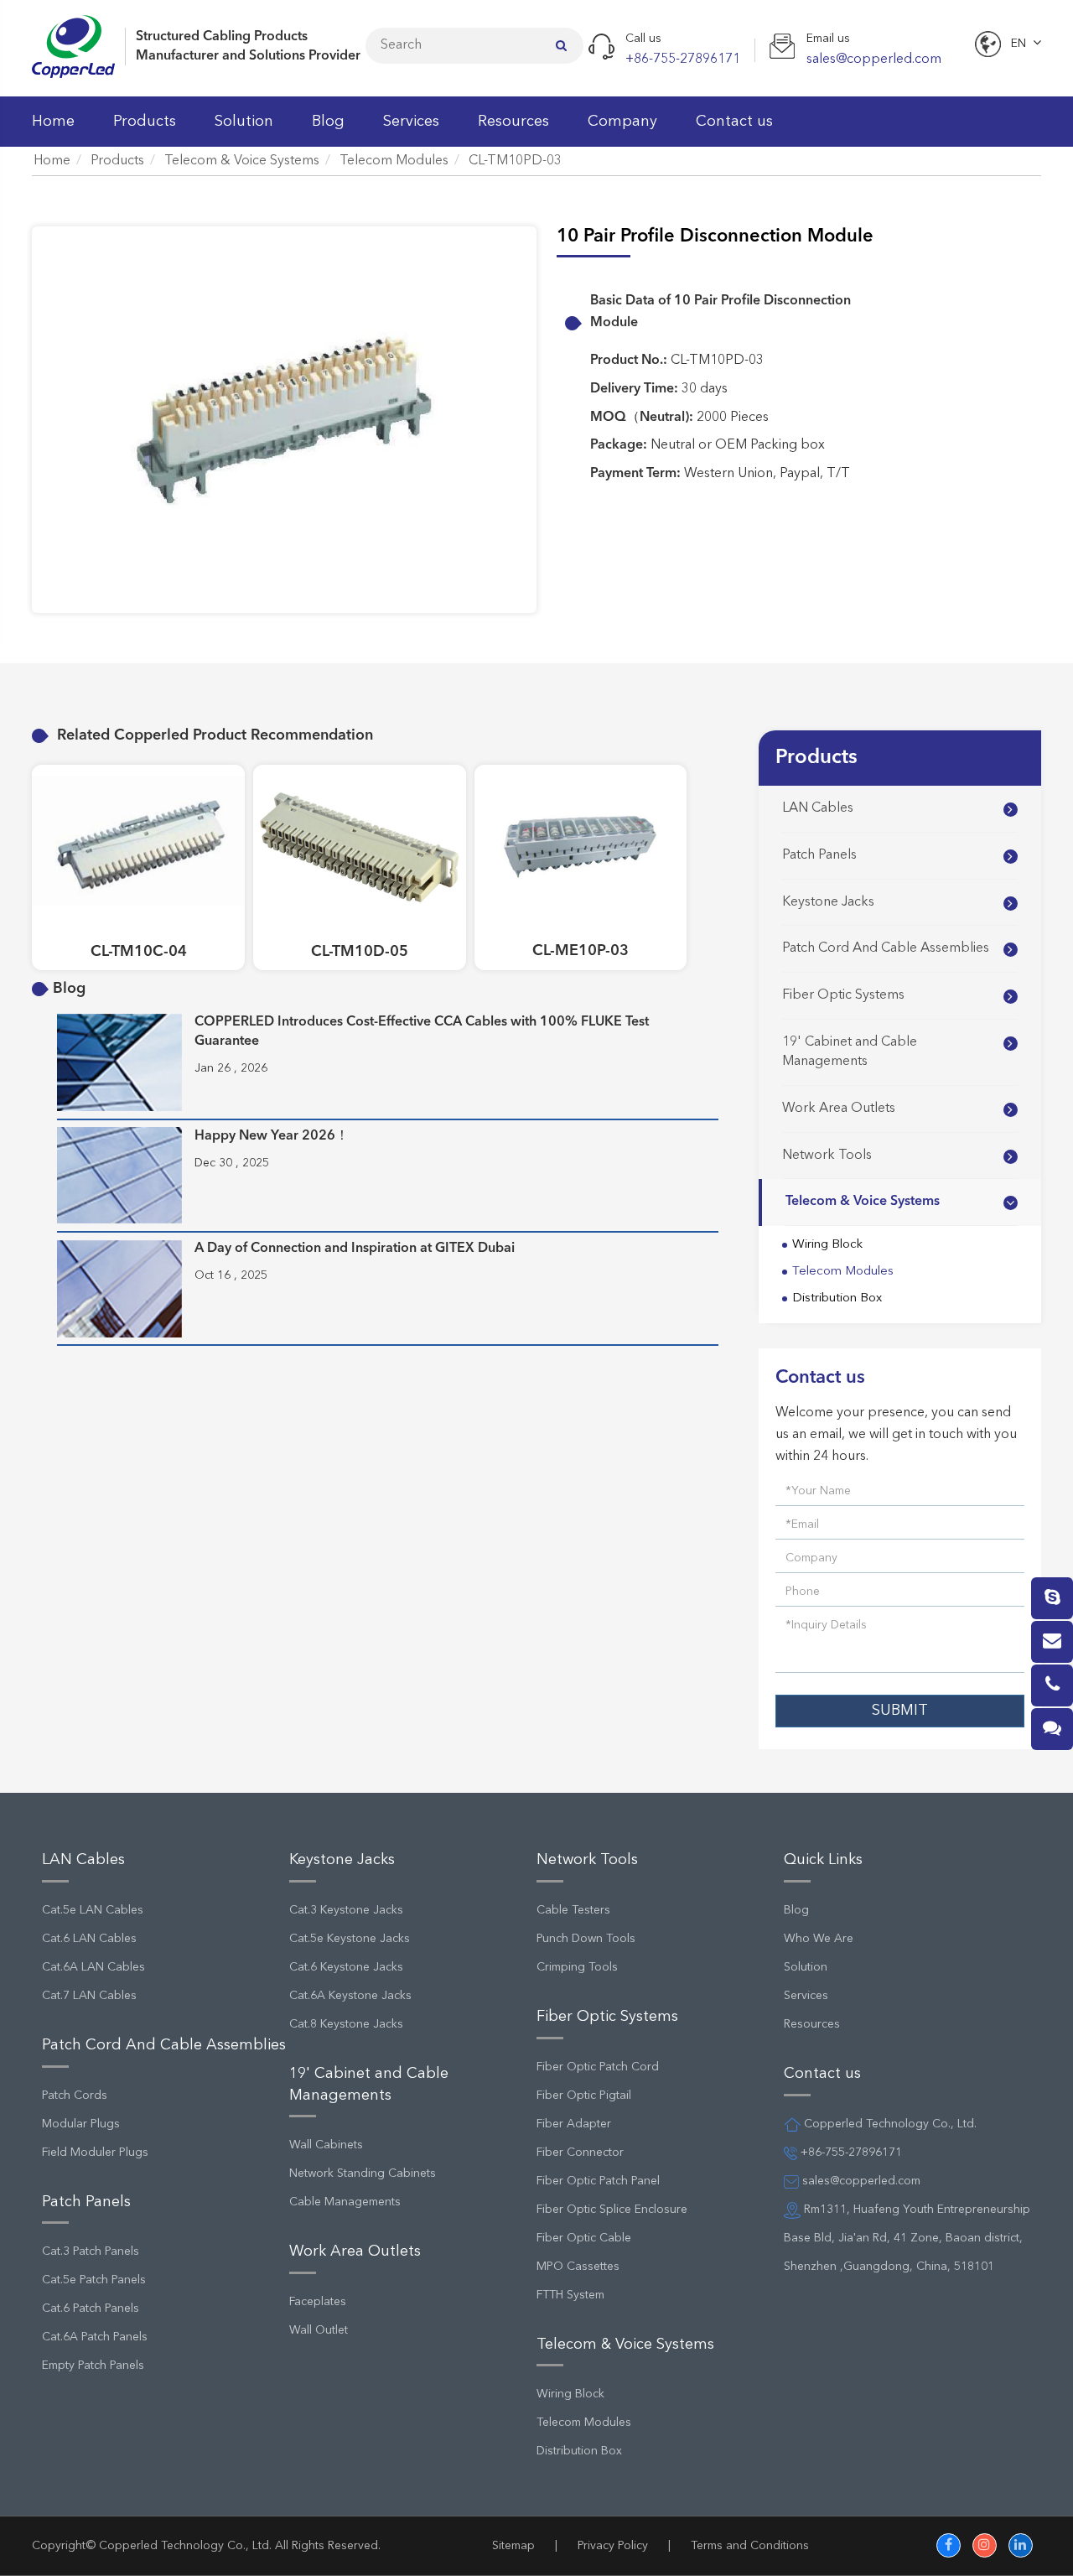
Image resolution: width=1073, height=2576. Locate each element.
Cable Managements (345, 2202)
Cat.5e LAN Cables (93, 1910)
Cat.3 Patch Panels (91, 2251)
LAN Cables (818, 808)
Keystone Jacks (828, 902)
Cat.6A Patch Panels (95, 2337)
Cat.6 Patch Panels (91, 2309)
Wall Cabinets (326, 2145)
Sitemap (513, 2546)
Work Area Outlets (839, 1109)
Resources (513, 122)
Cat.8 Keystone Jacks (346, 2024)
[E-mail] (1052, 1642)
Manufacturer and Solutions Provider (248, 56)
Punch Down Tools (586, 1939)
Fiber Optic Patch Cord (598, 2067)
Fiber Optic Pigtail (584, 2096)
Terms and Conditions (750, 2546)
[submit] (561, 45)
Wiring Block (827, 1245)
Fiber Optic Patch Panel (598, 2181)
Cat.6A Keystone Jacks (350, 1996)
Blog (328, 122)
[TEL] (1052, 1685)
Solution (244, 122)
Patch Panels (819, 855)
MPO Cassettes (578, 2267)
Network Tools (827, 1156)
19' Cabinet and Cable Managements (850, 1052)
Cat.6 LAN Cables (89, 1939)
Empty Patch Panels (93, 2366)
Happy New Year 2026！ (272, 1136)
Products (145, 122)
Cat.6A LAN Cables (93, 1967)
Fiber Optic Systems (843, 995)
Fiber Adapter (574, 2124)
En (1019, 44)
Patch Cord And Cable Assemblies (886, 948)
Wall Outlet (319, 2330)
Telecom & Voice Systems (242, 161)
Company (622, 122)
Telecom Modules (394, 161)
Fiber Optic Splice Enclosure (612, 2210)
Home (53, 122)
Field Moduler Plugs (95, 2153)
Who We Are (819, 1939)
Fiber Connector (580, 2153)
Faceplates (318, 2302)
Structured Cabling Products (222, 37)
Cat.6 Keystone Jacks (346, 1967)
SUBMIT (900, 1711)
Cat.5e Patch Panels (94, 2280)
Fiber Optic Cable (584, 2238)
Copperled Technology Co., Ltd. (185, 2546)
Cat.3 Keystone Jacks (346, 1910)
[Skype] (1052, 1598)
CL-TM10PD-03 (515, 161)
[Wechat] (1052, 1729)
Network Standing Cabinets (363, 2173)
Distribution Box (837, 1298)
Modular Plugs (81, 2124)
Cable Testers (573, 1910)
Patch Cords (75, 2096)
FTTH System (570, 2295)
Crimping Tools (577, 1967)
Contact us (734, 122)
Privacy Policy (613, 2546)
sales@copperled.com (860, 2181)
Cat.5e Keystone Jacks (350, 1939)
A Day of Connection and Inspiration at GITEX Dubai (355, 1249)
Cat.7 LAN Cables (89, 1996)
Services (411, 122)
